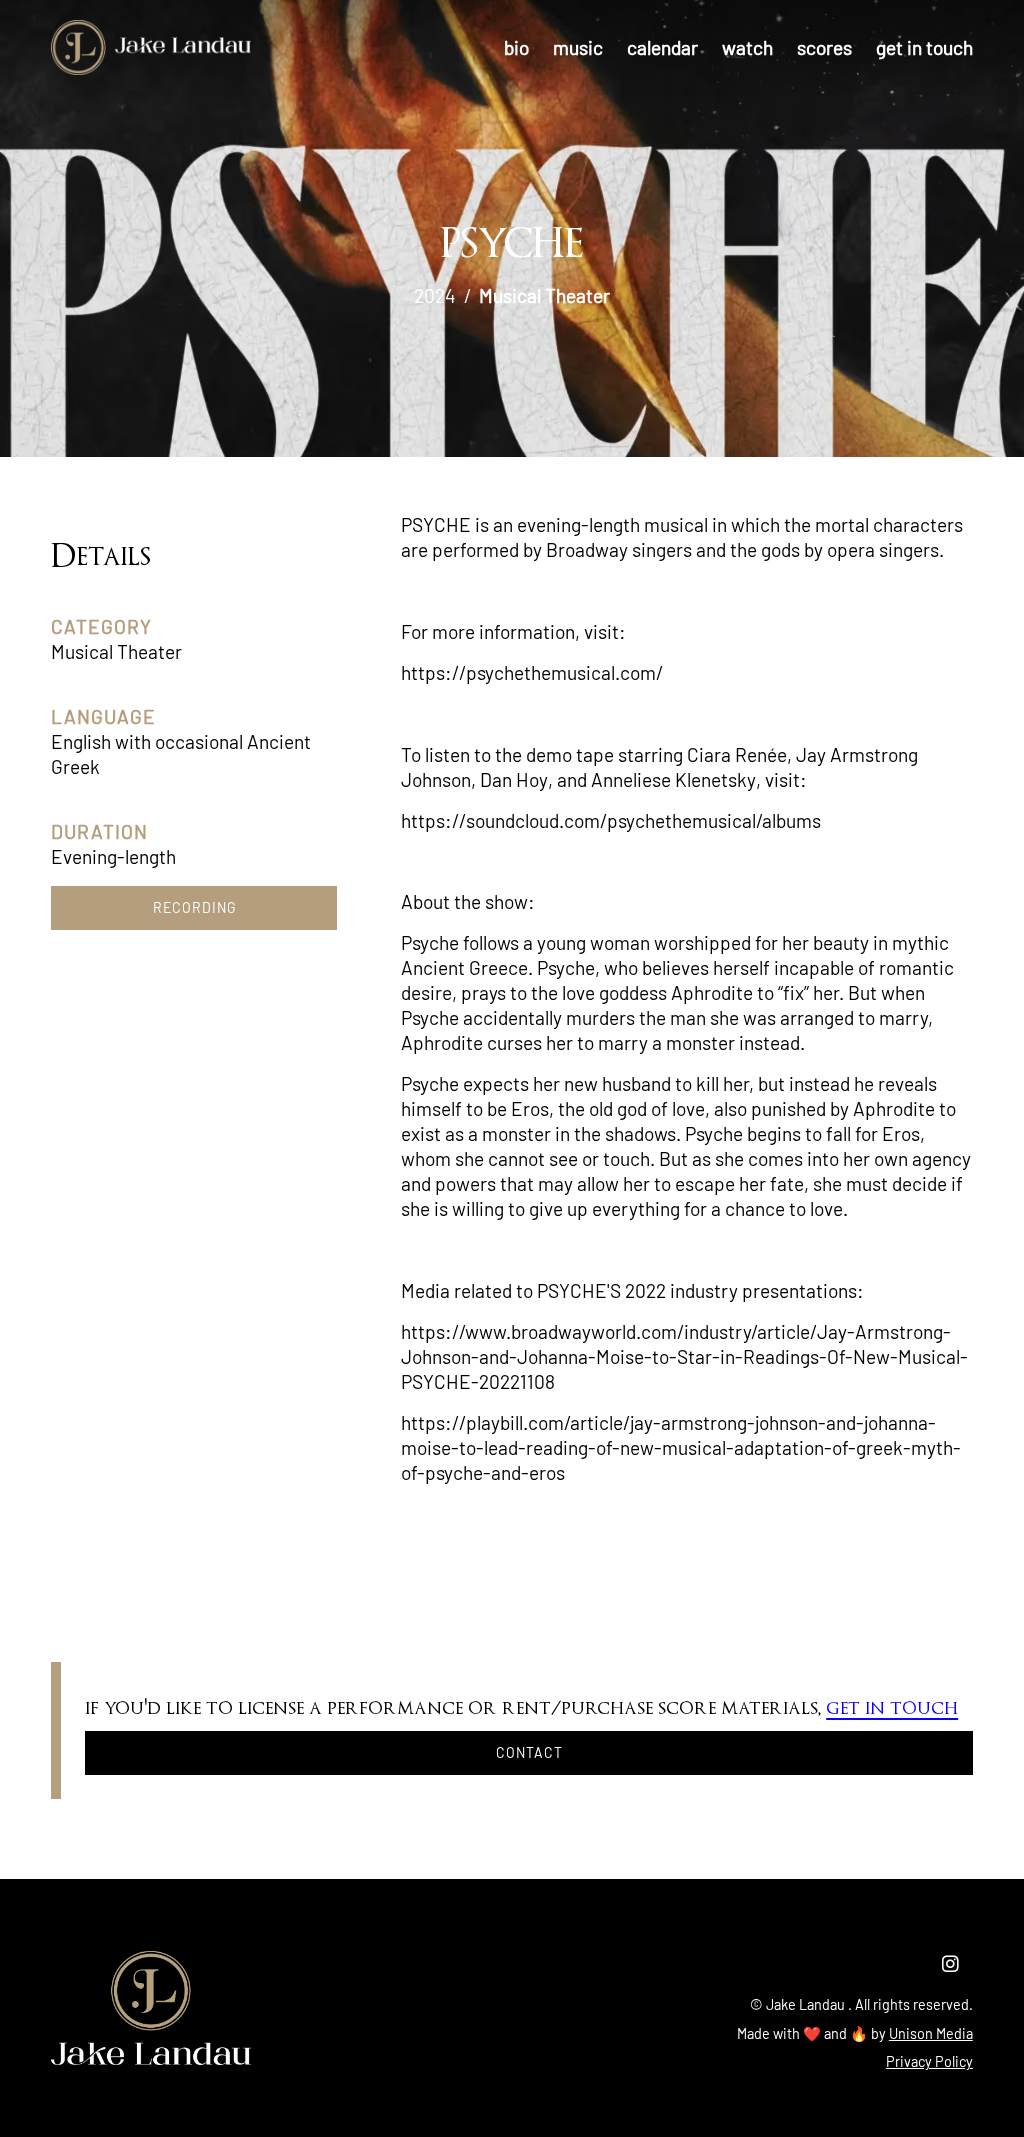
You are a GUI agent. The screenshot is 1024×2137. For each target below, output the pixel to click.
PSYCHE (436, 524)
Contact (529, 1752)
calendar (662, 47)
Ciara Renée (737, 754)
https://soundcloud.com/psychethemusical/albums (611, 820)
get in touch (924, 47)
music (578, 47)
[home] (151, 47)
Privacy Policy (929, 2061)
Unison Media (931, 2033)
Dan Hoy (514, 779)
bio (516, 47)
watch (747, 47)
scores (824, 47)
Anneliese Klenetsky (673, 779)
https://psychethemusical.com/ (532, 672)
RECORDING (194, 907)
